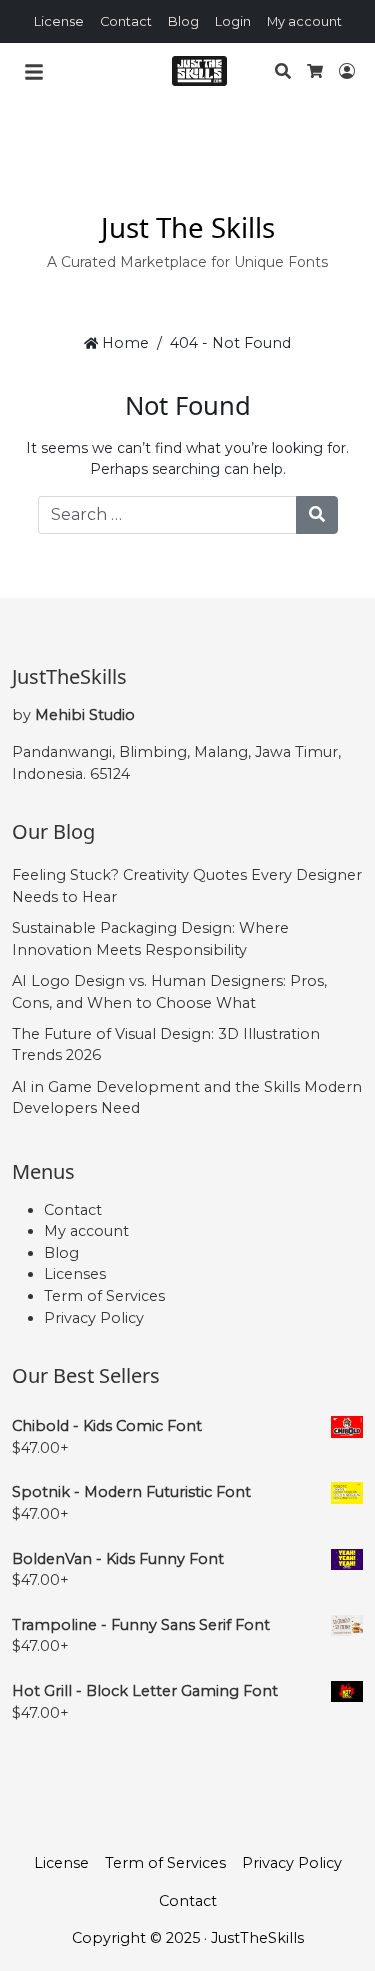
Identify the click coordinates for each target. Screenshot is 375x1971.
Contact (126, 21)
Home (123, 343)
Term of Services (104, 1296)
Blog (183, 21)
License (59, 21)
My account (304, 21)
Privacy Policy (94, 1318)
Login (233, 21)
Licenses (75, 1274)
